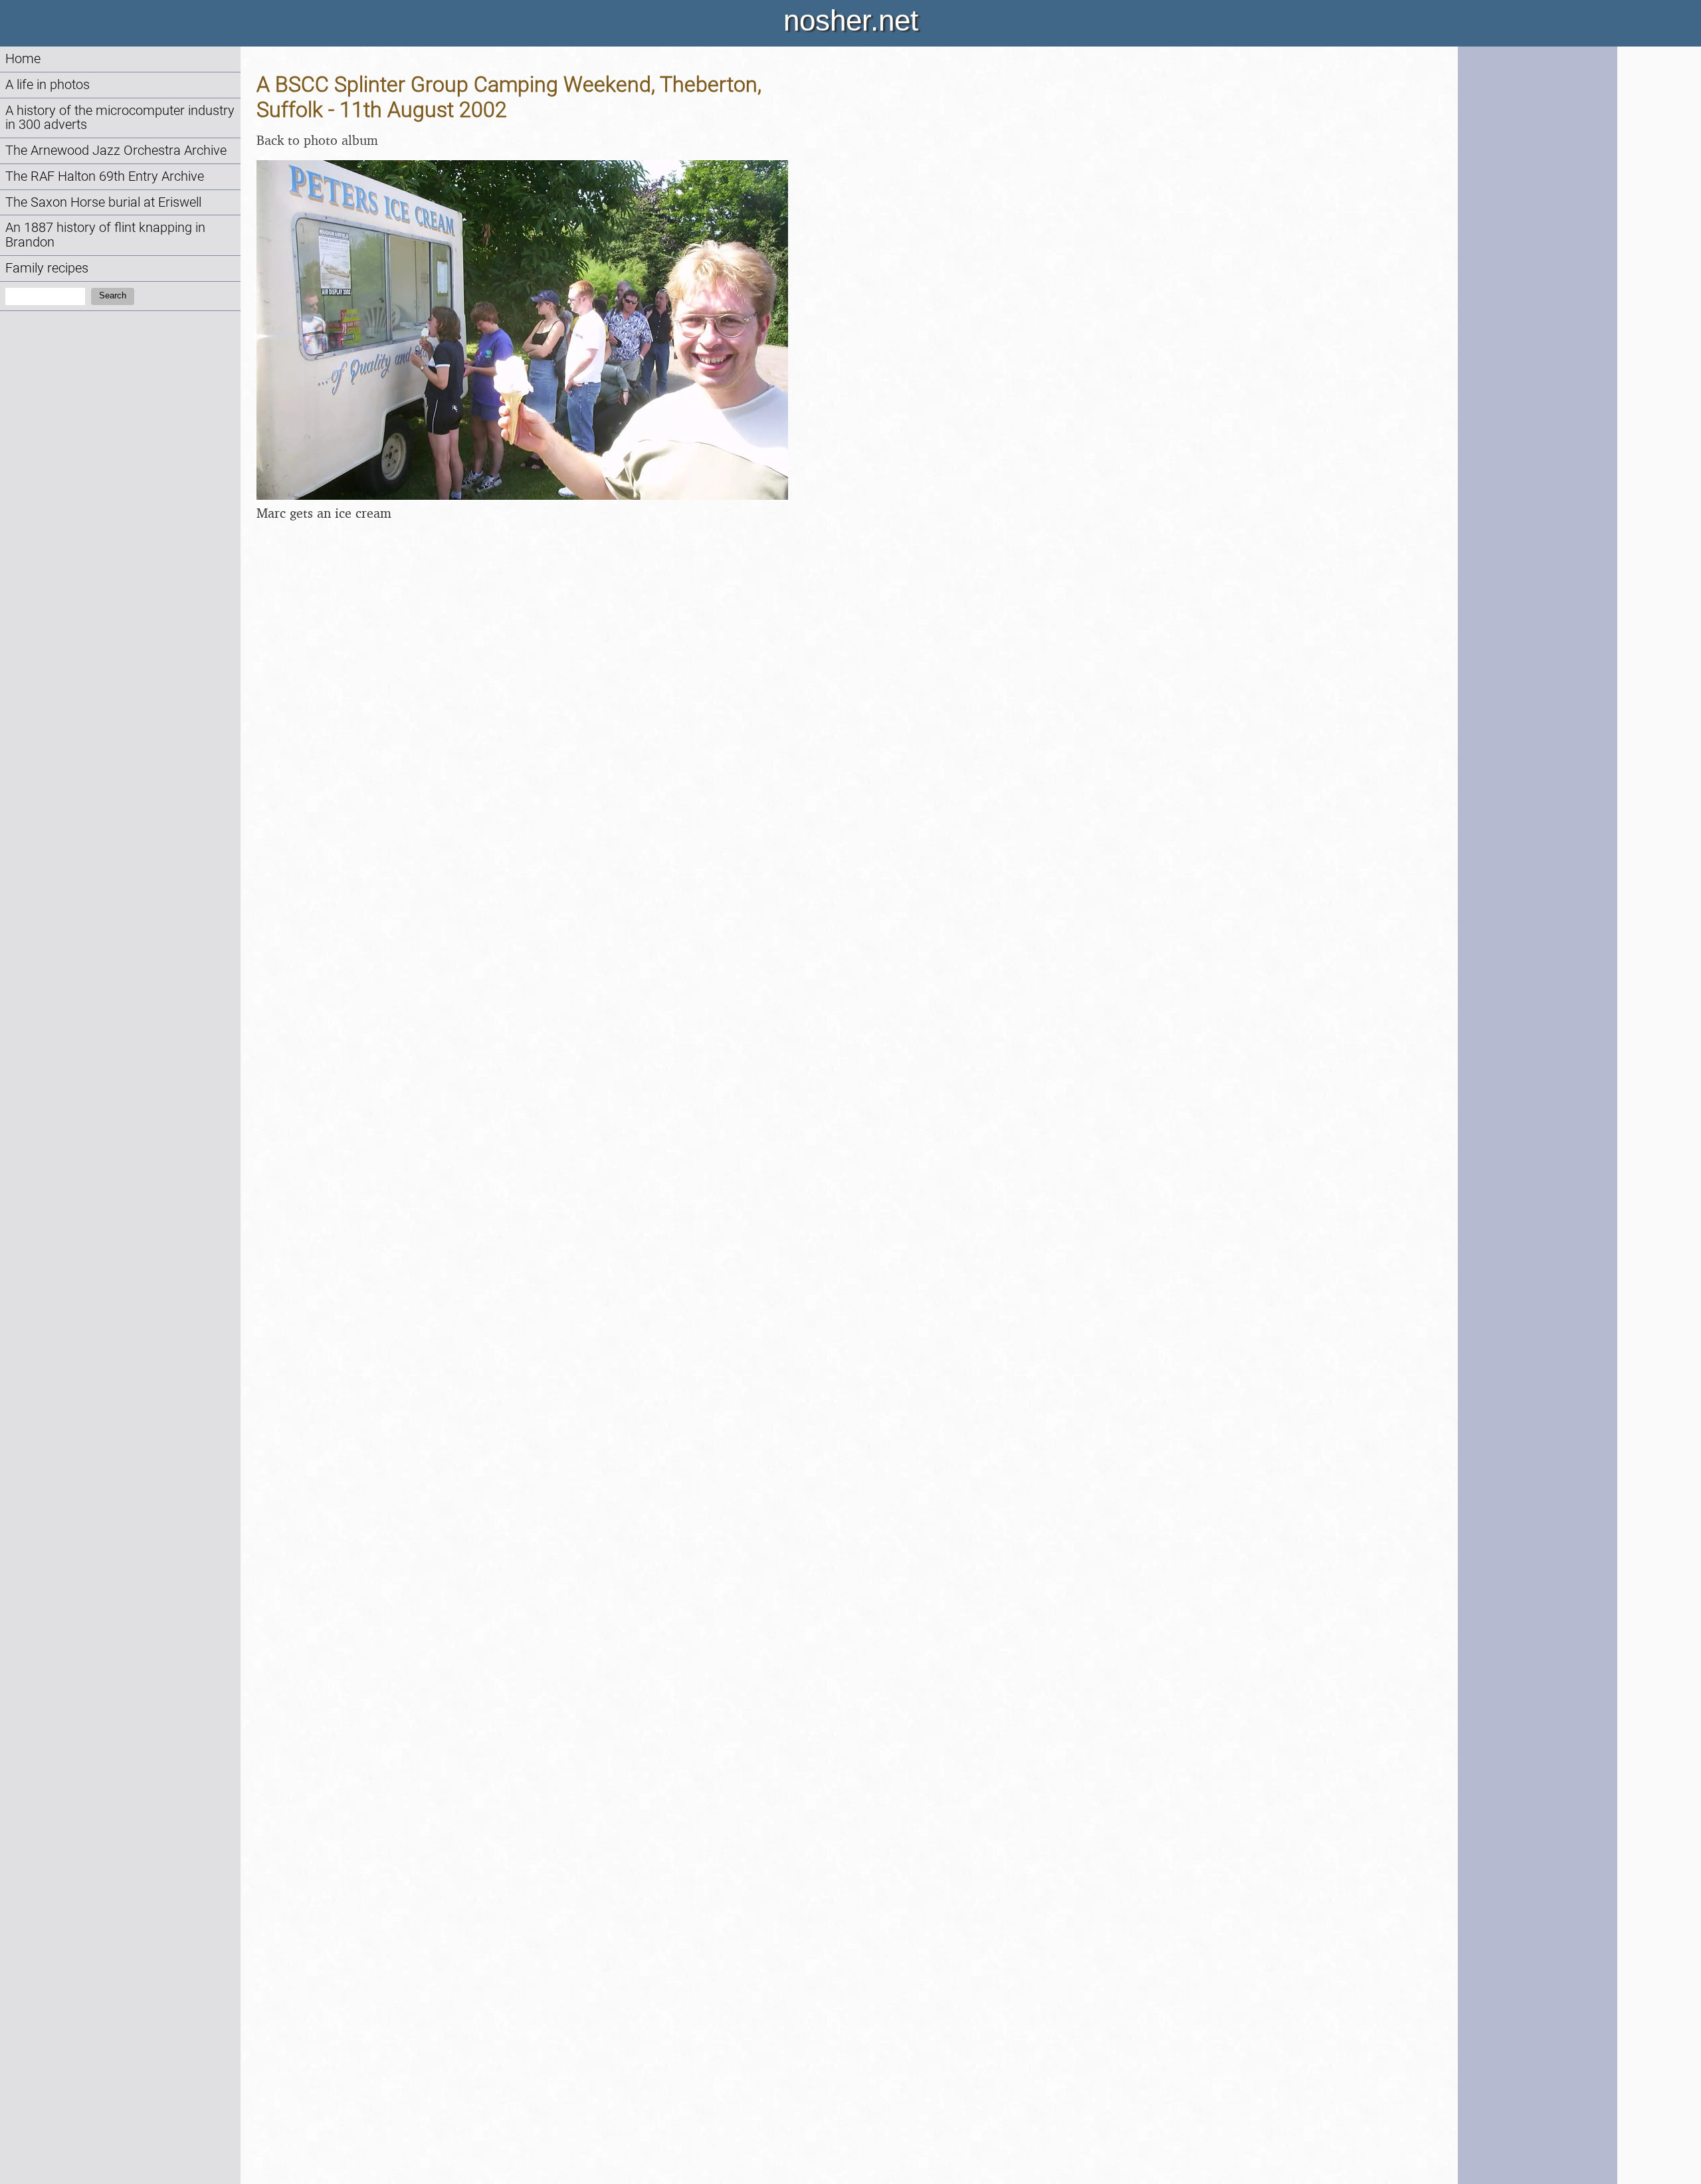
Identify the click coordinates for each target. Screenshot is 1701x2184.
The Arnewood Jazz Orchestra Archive (116, 151)
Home (23, 59)
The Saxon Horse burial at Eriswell (103, 202)
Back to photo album (317, 140)
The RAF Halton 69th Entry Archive (105, 176)
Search (113, 295)
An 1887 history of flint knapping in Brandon (105, 235)
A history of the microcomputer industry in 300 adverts (120, 118)
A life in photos (48, 85)
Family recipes (47, 268)
